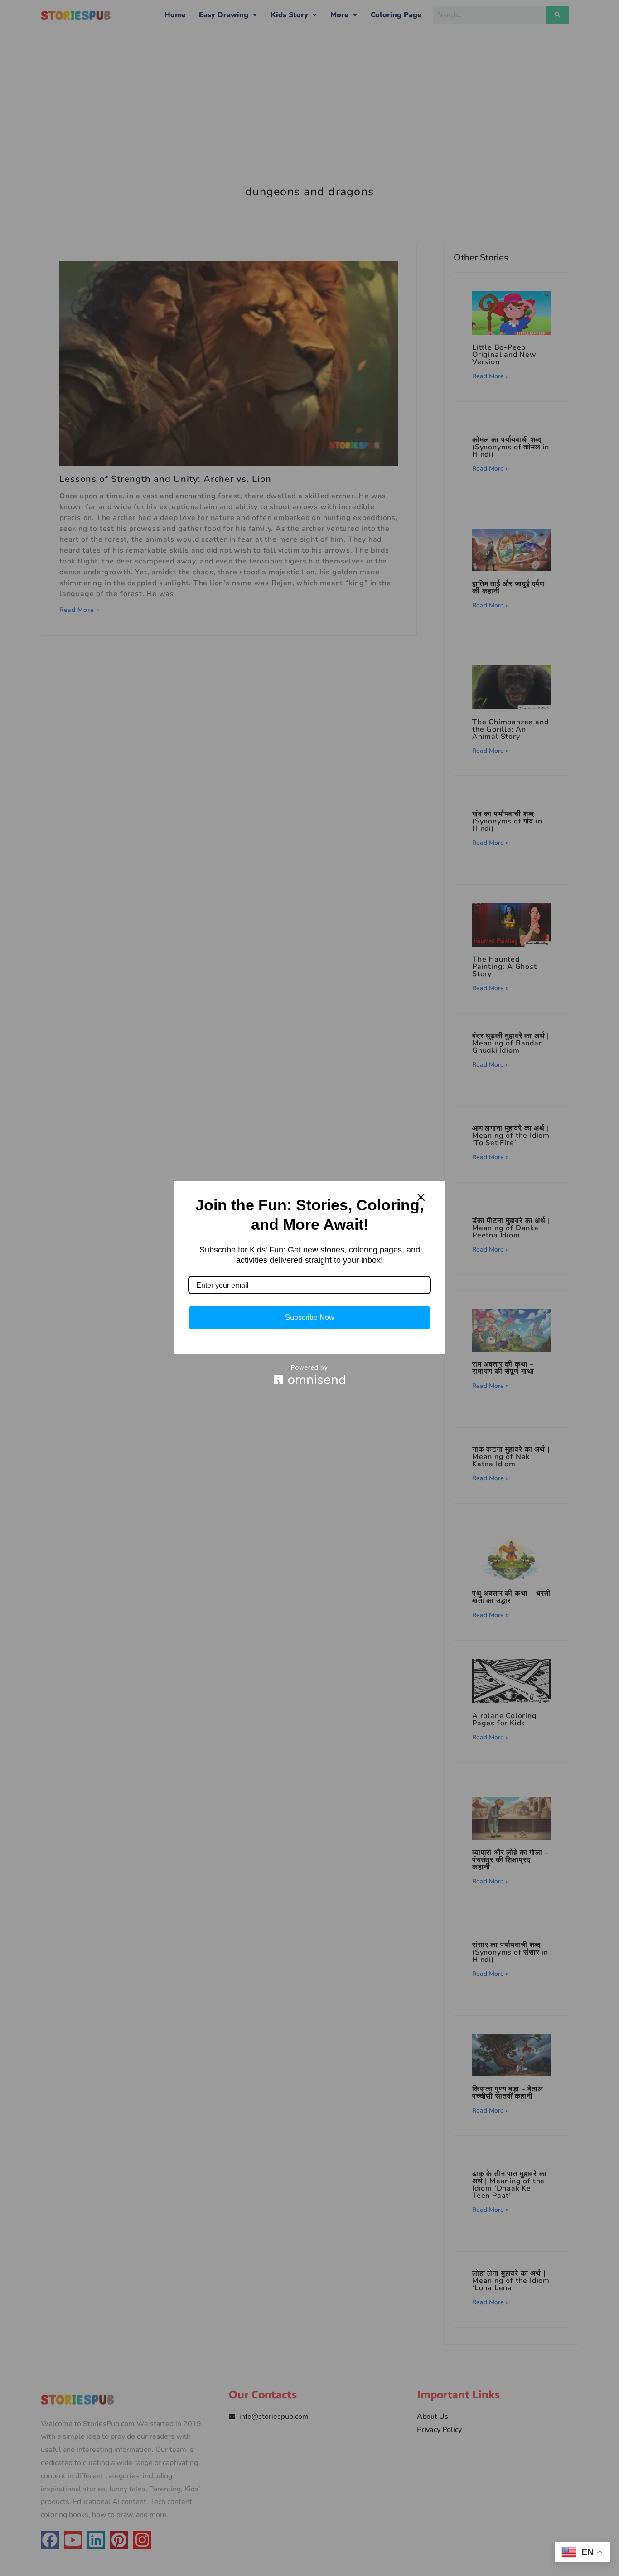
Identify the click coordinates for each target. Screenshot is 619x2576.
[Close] (421, 1197)
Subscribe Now (310, 1317)
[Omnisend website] (309, 1375)
